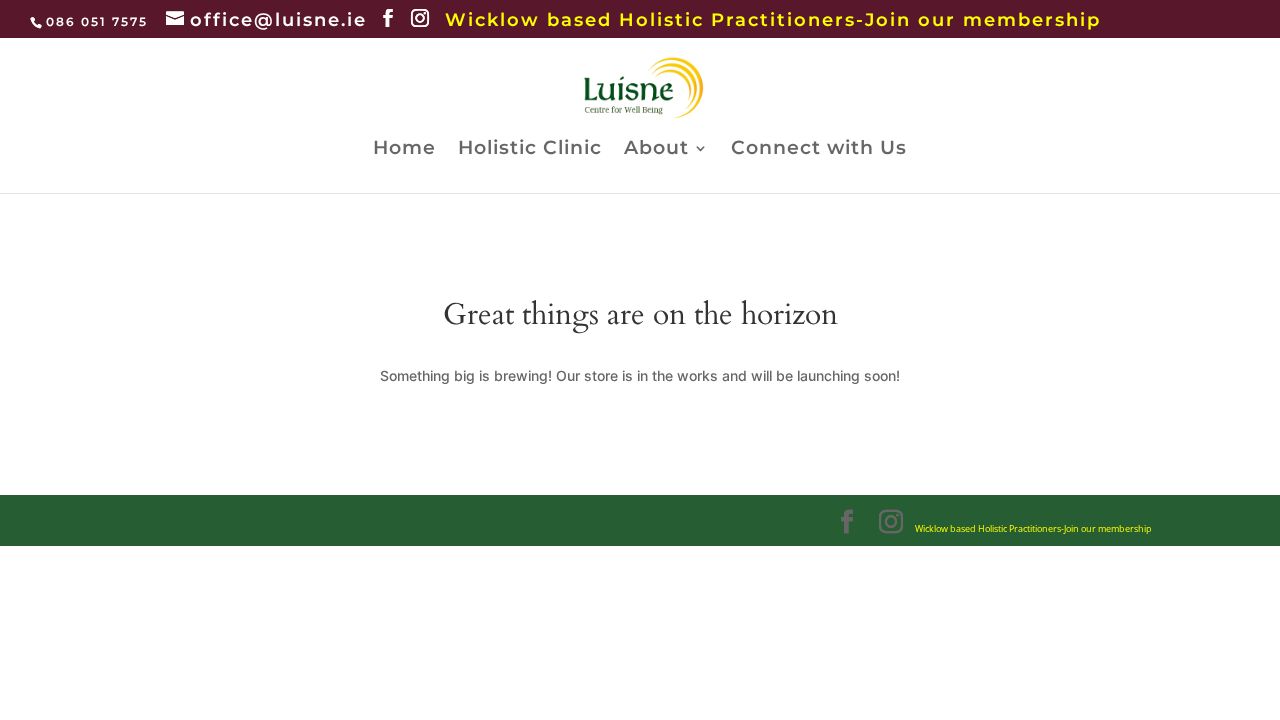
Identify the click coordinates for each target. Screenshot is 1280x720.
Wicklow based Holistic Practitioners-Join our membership (773, 20)
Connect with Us (819, 150)
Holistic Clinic (530, 150)
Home (404, 150)
